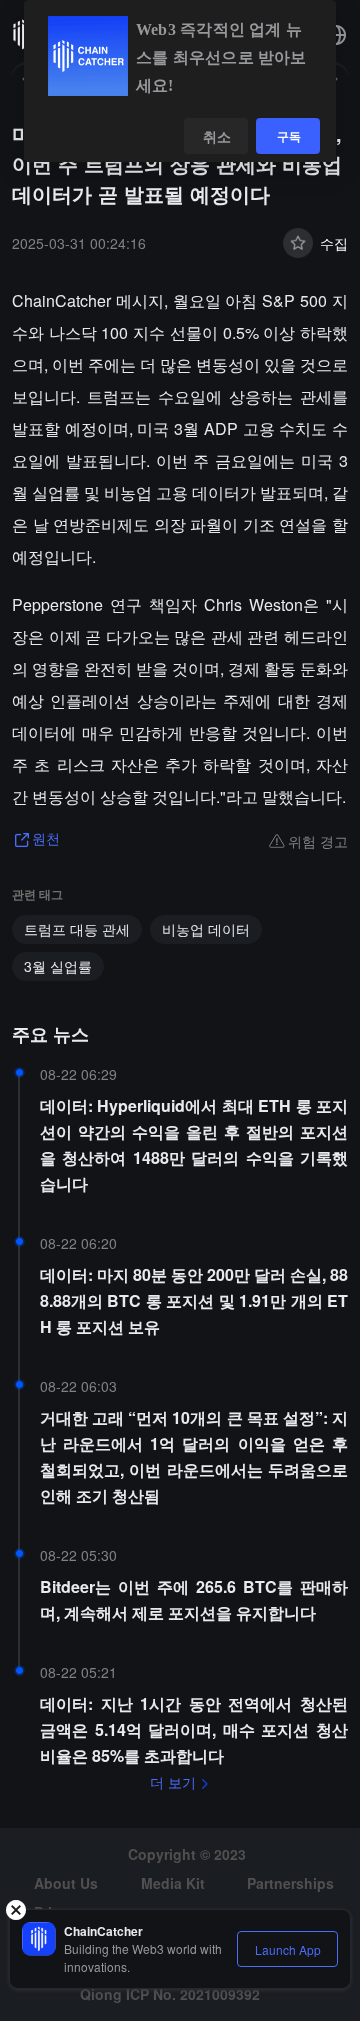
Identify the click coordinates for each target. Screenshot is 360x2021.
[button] (336, 35)
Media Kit (173, 1883)
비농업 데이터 (206, 929)
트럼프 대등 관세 (77, 929)
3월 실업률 (58, 966)
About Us (66, 1883)
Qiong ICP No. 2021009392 (170, 1994)
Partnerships (290, 1883)
